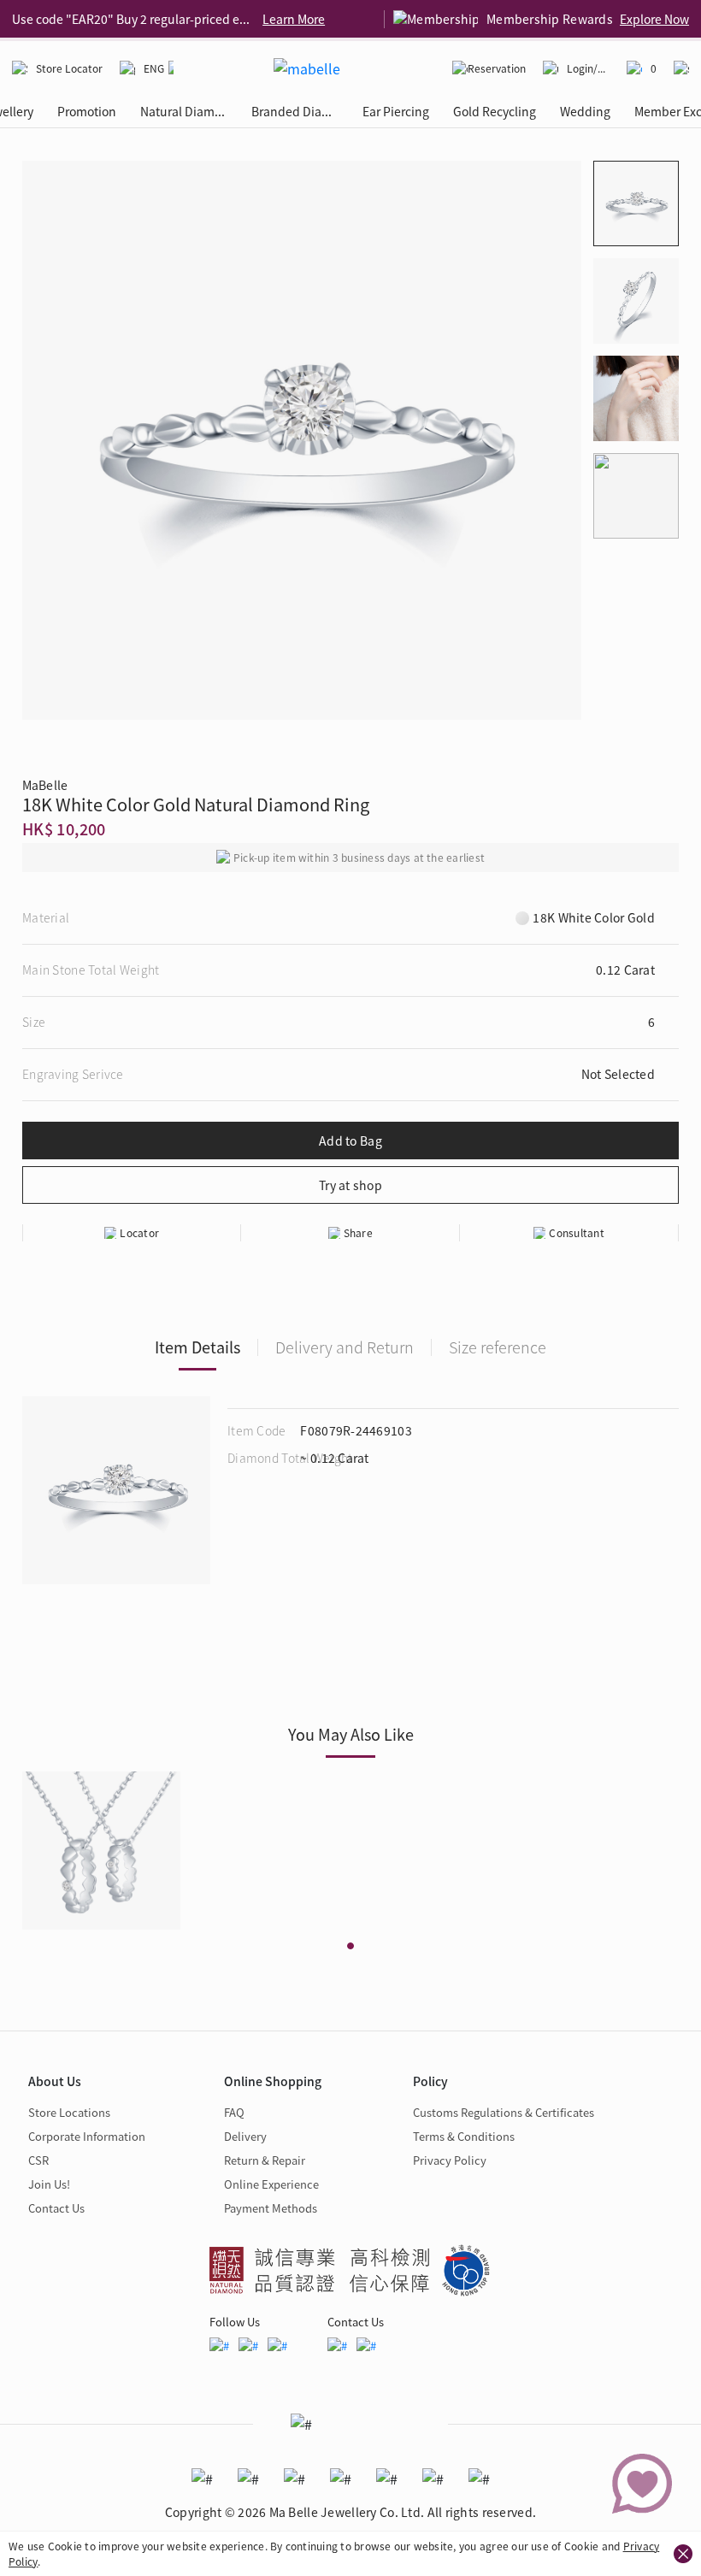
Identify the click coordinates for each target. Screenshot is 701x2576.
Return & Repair (265, 2160)
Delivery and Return (345, 1347)
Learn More (294, 19)
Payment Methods (271, 2208)
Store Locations (69, 2112)
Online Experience (271, 2184)
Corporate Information (87, 2136)
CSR (38, 2160)
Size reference (498, 1347)
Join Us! (49, 2184)
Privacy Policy (450, 2160)
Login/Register (588, 68)
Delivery (245, 2136)
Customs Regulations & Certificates (504, 2112)
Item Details (197, 1347)
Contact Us (56, 2208)
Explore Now (654, 19)
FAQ (234, 2112)
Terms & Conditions (464, 2136)
